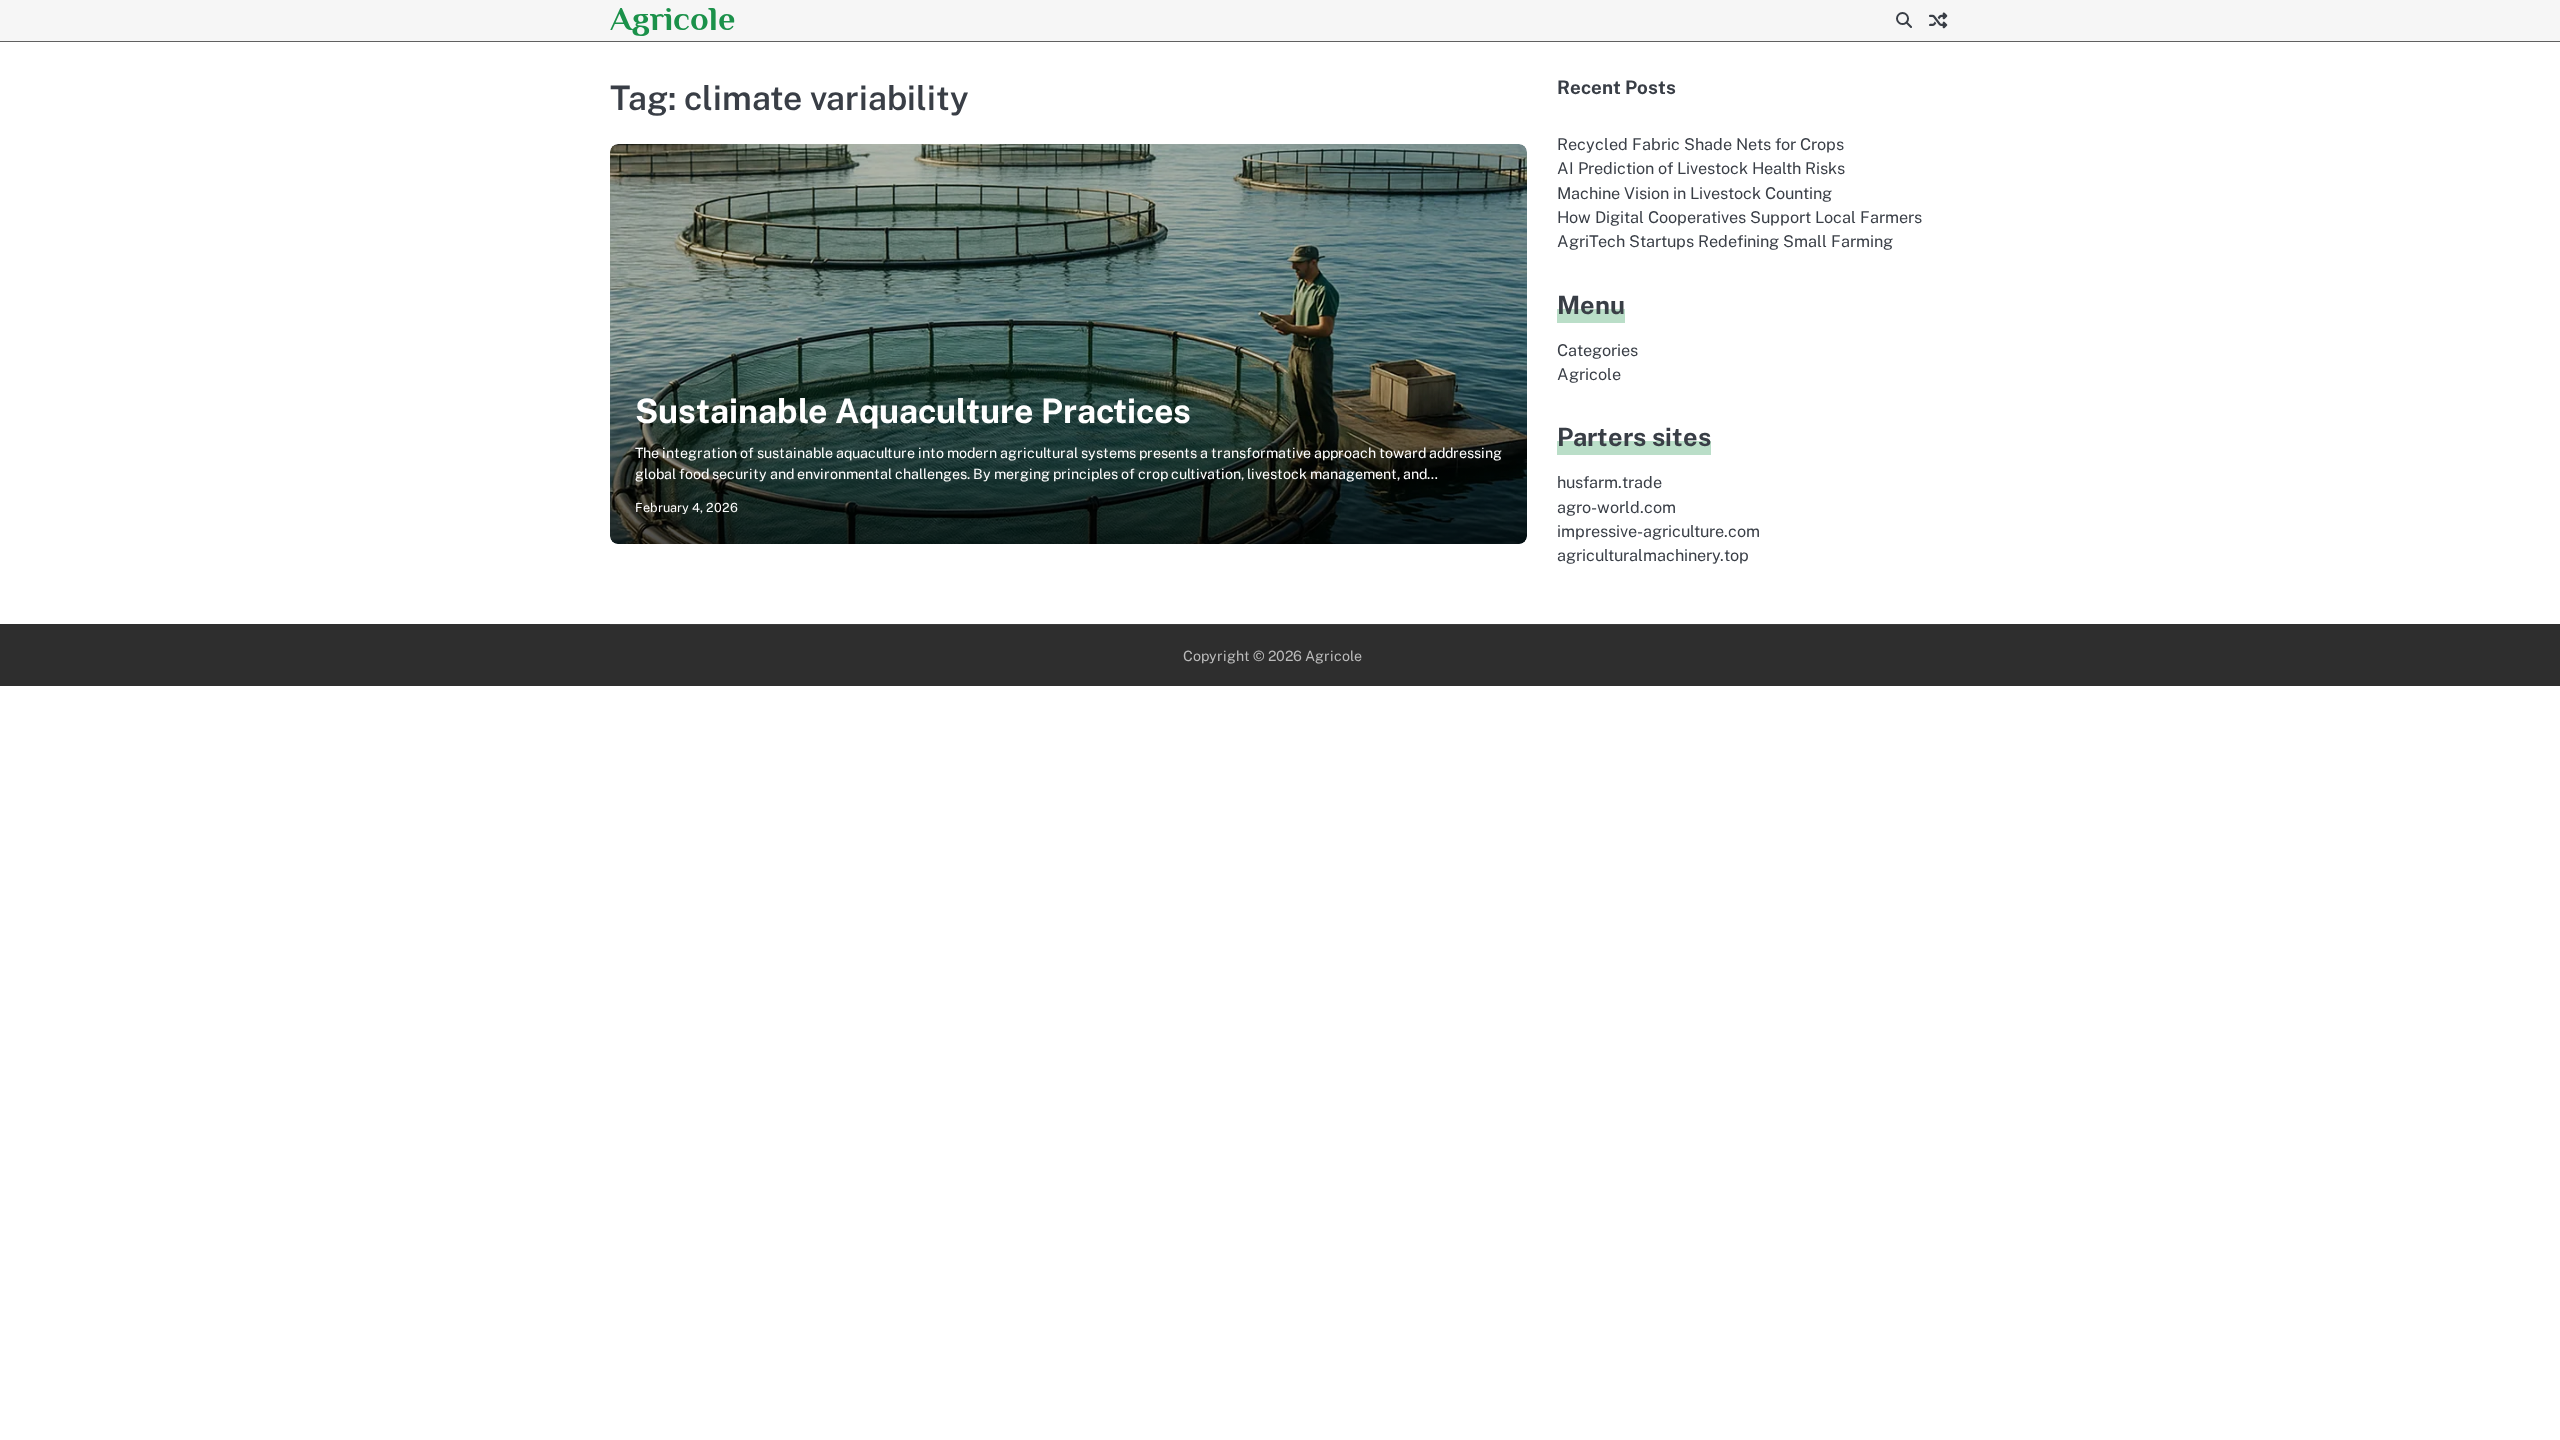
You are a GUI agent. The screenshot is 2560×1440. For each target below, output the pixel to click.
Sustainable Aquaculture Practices (913, 411)
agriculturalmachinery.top (1653, 555)
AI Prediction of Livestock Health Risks (1701, 168)
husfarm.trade (1609, 482)
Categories (1597, 350)
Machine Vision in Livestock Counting (1694, 193)
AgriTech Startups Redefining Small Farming (1725, 241)
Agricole (672, 18)
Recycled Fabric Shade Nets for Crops (1700, 144)
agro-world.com (1616, 507)
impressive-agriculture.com (1658, 531)
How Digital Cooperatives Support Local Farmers (1739, 217)
